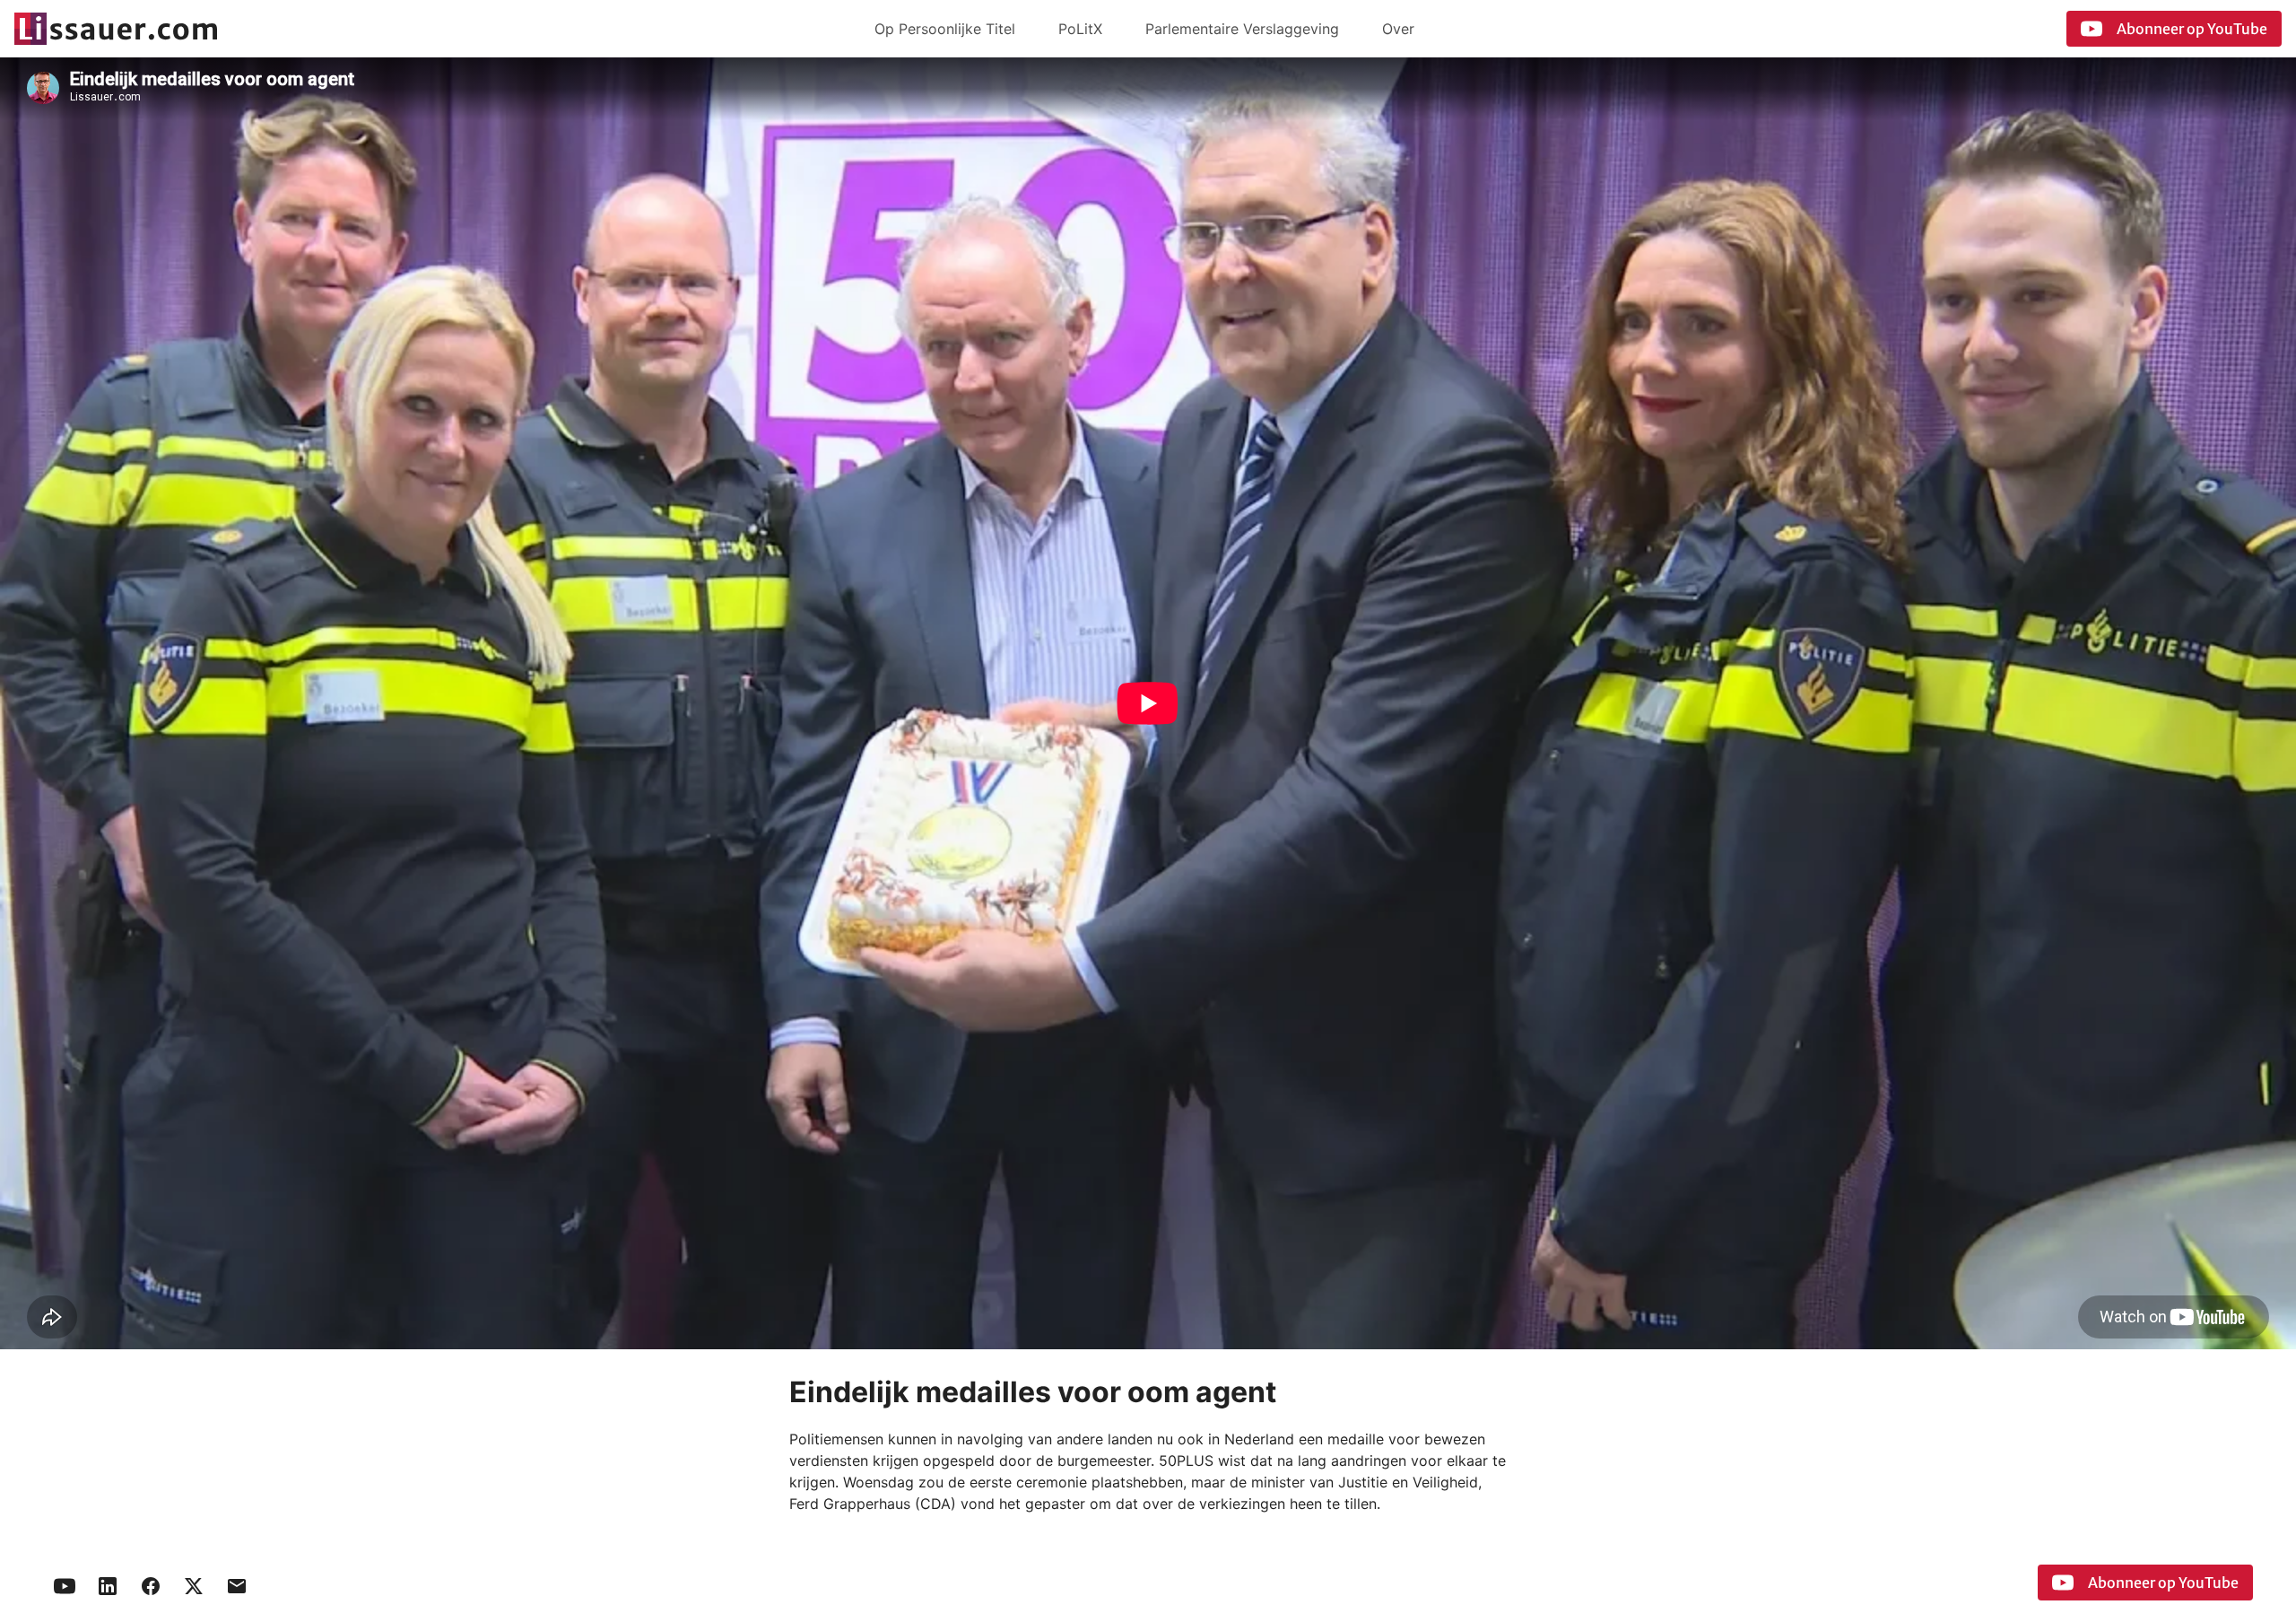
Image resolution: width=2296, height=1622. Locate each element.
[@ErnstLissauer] (194, 1586)
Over (1398, 29)
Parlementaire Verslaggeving (1242, 29)
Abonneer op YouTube (2192, 29)
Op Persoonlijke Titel (945, 29)
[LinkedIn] (108, 1586)
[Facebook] (151, 1586)
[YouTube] (65, 1586)
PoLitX (1080, 29)
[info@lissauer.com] (237, 1586)
